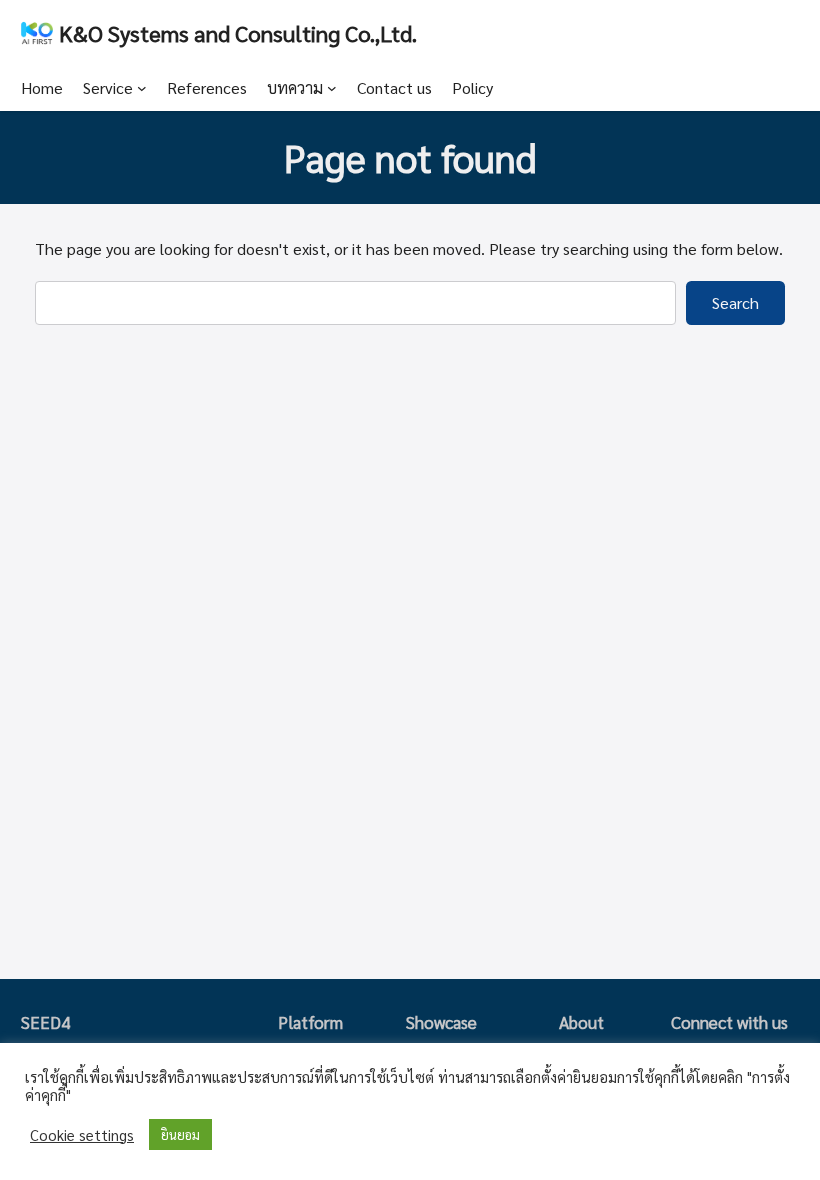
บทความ (295, 87)
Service (108, 87)
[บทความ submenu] (332, 88)
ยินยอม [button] (180, 1134)
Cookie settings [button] (82, 1135)
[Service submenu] (142, 88)
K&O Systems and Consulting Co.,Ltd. (238, 32)
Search (735, 302)
